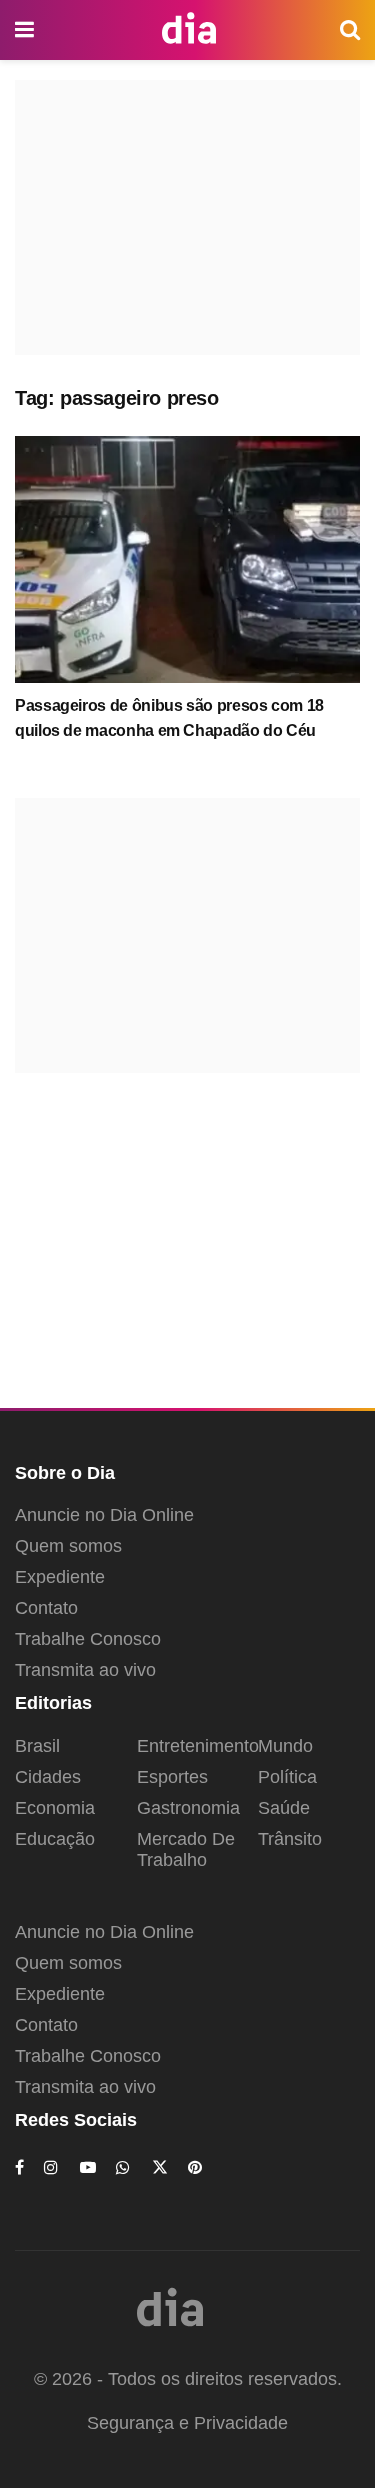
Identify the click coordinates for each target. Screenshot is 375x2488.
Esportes (172, 1777)
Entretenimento (198, 1746)
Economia (55, 1808)
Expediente (60, 1577)
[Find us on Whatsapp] (124, 2167)
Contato (46, 1608)
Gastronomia (188, 1808)
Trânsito (290, 1839)
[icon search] (350, 30)
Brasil (37, 1746)
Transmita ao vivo (85, 1670)
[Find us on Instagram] (52, 2167)
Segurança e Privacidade (187, 2423)
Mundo (285, 1746)
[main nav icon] (26, 30)
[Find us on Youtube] (88, 2167)
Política (287, 1777)
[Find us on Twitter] (160, 2167)
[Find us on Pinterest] (196, 2167)
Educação (55, 1839)
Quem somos (68, 1546)
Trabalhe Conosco (88, 1639)
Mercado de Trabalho (186, 1849)
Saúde (284, 1808)
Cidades (48, 1777)
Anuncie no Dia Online (104, 1515)
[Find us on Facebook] (19, 2167)
